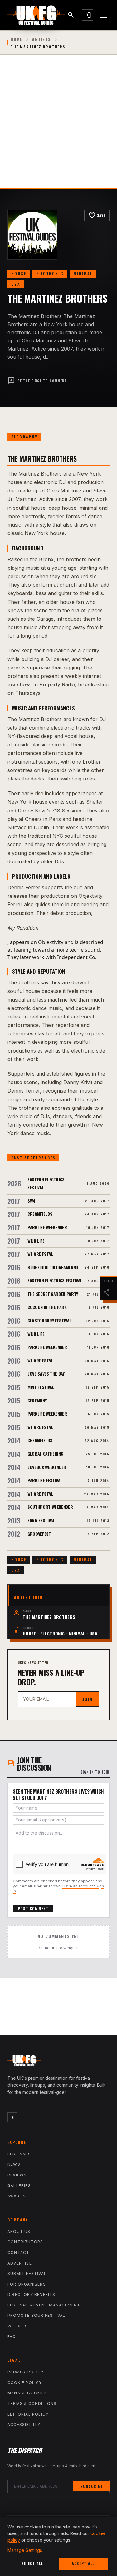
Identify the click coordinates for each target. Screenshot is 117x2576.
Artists (41, 39)
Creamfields (40, 1214)
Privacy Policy (26, 2372)
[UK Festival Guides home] (58, 2062)
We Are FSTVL (40, 1254)
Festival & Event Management (44, 2305)
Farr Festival (41, 1520)
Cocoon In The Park (47, 1307)
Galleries (19, 2186)
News (14, 2164)
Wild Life (36, 1241)
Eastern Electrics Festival (55, 1280)
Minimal (83, 273)
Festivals (19, 2154)
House (19, 273)
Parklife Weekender (47, 1227)
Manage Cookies (27, 2393)
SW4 (32, 1201)
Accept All (83, 2563)
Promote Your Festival (36, 2315)
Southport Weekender (50, 1507)
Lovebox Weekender (47, 1467)
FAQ (12, 2337)
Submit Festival (27, 2273)
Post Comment (33, 1909)
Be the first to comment (37, 381)
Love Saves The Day (46, 1374)
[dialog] (58, 2546)
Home (16, 39)
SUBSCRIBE (92, 2486)
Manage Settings (25, 2550)
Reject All (32, 2563)
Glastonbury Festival (49, 1320)
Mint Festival (41, 1387)
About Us (19, 2232)
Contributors (25, 2242)
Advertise (20, 2263)
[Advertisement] (58, 126)
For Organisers (27, 2284)
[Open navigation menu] (104, 15)
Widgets (18, 2326)
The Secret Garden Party (53, 1294)
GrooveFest (39, 1534)
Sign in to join (95, 1772)
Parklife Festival (45, 1480)
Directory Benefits (32, 2294)
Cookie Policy (25, 2383)
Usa (16, 284)
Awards (17, 2196)
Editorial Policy (28, 2414)
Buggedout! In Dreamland (53, 1267)
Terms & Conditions (32, 2404)
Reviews (17, 2175)
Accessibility (24, 2424)
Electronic (50, 273)
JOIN (87, 1699)
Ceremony (37, 1400)
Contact (18, 2253)
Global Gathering (45, 1454)
